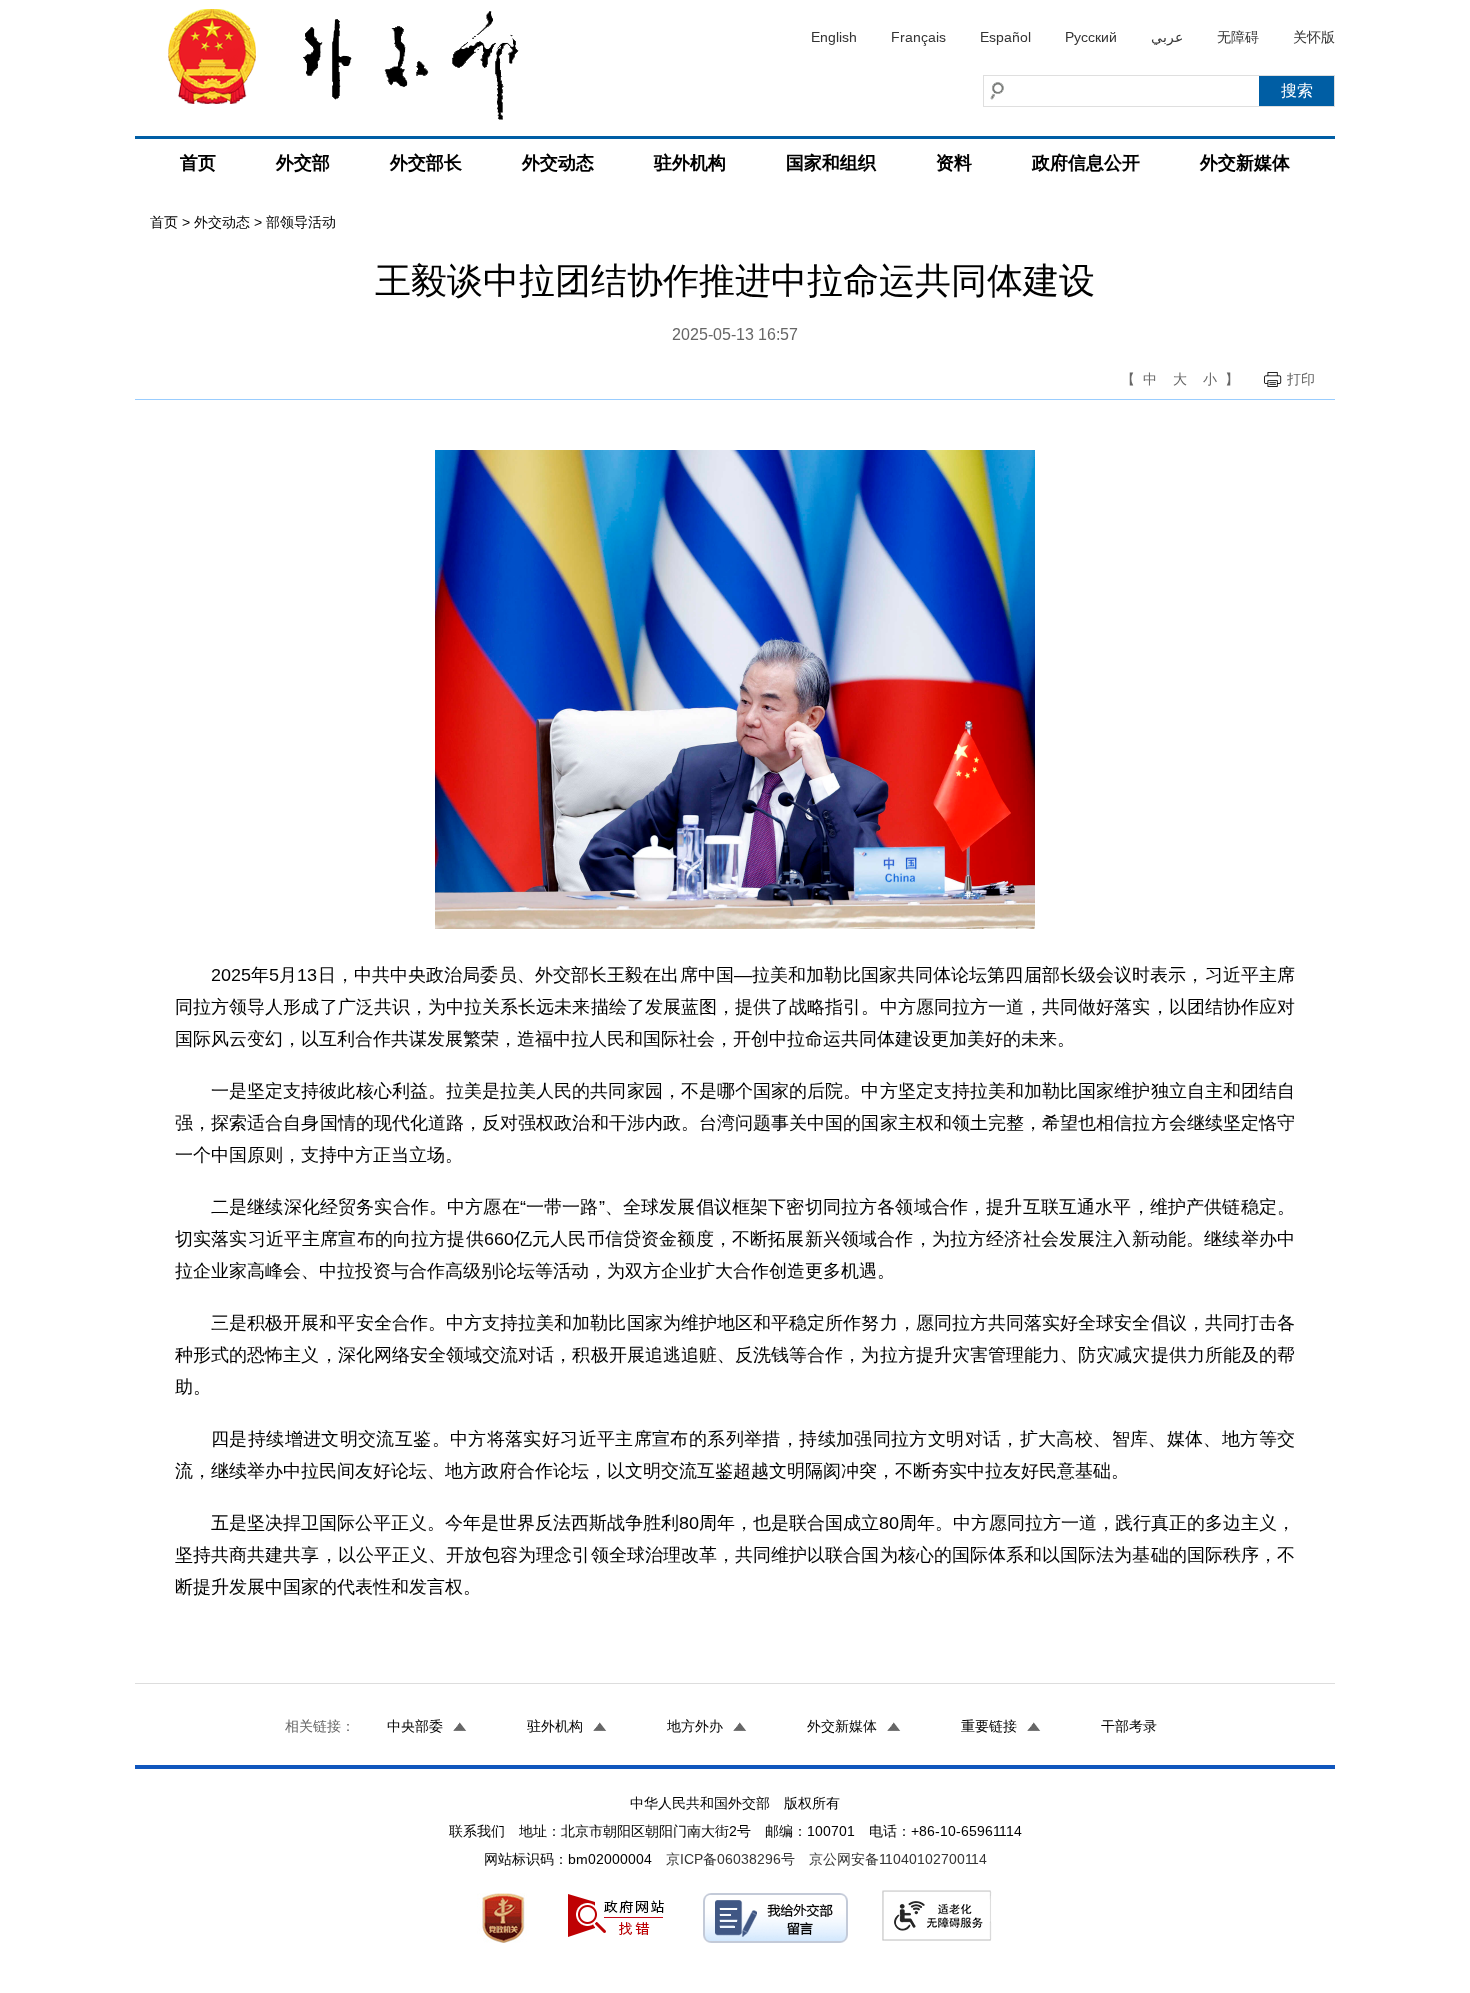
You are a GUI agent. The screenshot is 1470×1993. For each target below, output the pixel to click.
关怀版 (1314, 37)
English (834, 37)
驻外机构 (690, 163)
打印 (1301, 379)
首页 (198, 163)
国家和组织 (831, 163)
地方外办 (695, 1726)
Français (918, 37)
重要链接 (989, 1726)
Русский (1091, 37)
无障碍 (1238, 37)
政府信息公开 (1086, 163)
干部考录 (1129, 1726)
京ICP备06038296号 (730, 1859)
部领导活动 (301, 222)
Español (1005, 37)
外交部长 (426, 163)
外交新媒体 (1245, 163)
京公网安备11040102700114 (898, 1859)
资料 (954, 163)
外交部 (303, 163)
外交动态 (558, 163)
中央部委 (415, 1726)
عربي (1167, 37)
